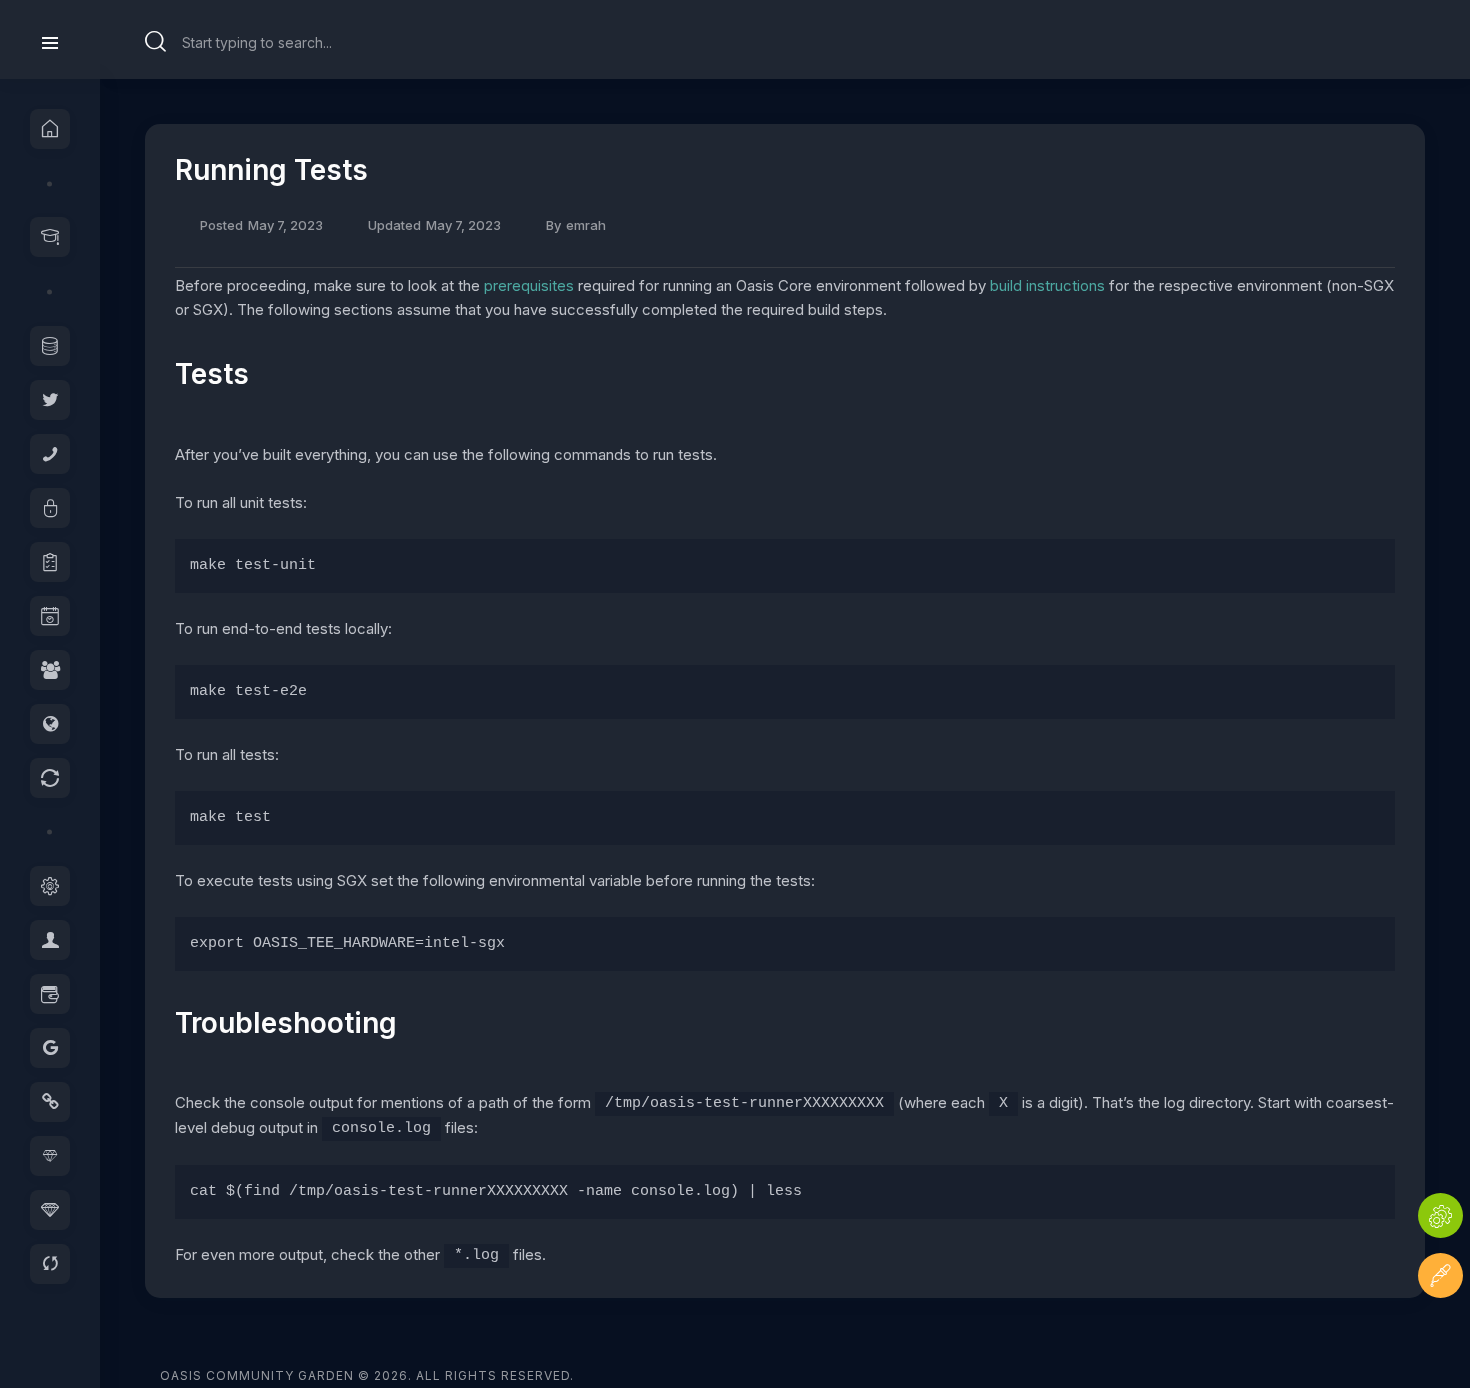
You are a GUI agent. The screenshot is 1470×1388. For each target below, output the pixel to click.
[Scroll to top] (1440, 1335)
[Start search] (156, 42)
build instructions (1047, 285)
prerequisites (529, 285)
